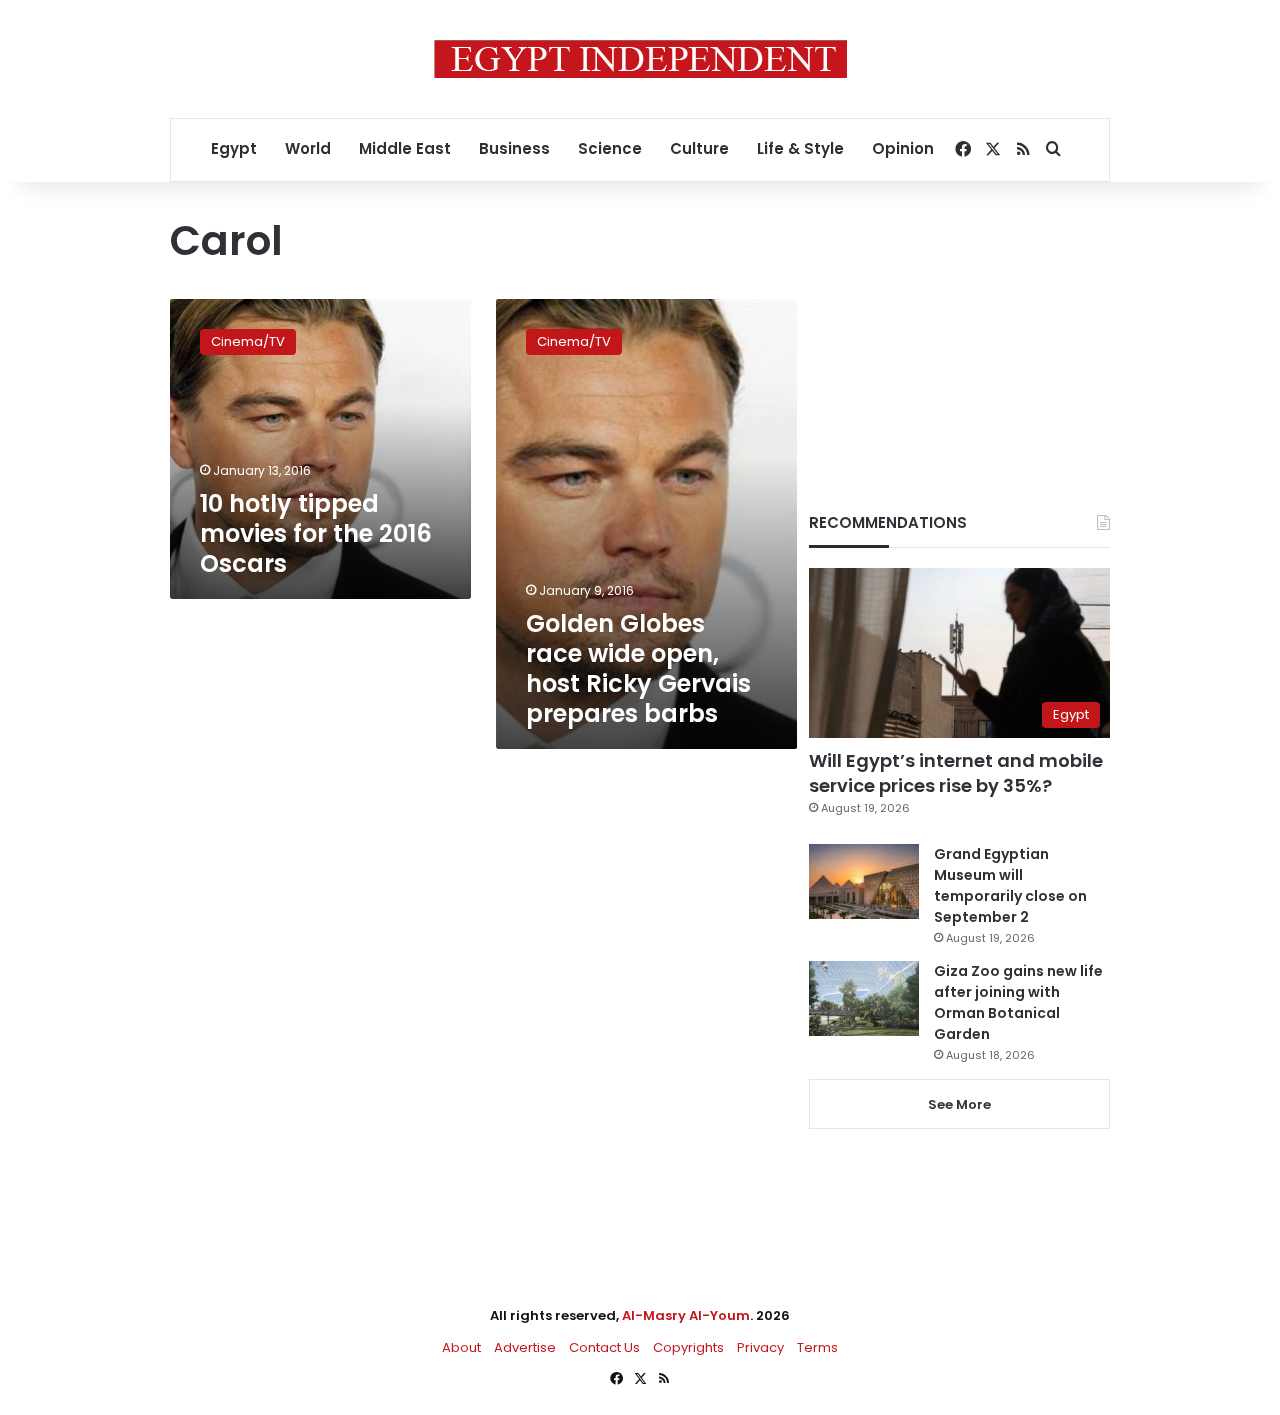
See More (959, 1104)
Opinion (903, 148)
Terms (817, 1347)
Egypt (234, 148)
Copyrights (688, 1347)
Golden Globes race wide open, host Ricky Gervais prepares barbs (638, 668)
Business (514, 148)
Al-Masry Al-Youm (686, 1315)
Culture (699, 148)
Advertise (525, 1347)
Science (610, 148)
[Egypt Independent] (640, 59)
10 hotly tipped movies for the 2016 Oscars (316, 533)
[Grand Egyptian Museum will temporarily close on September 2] (864, 881)
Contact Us (604, 1347)
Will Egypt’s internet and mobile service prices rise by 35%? (956, 773)
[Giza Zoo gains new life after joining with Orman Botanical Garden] (864, 998)
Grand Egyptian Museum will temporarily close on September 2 (1010, 885)
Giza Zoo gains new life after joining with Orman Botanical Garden (1018, 1002)
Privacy (760, 1347)
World (308, 148)
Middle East (405, 148)
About (461, 1347)
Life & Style (800, 148)
